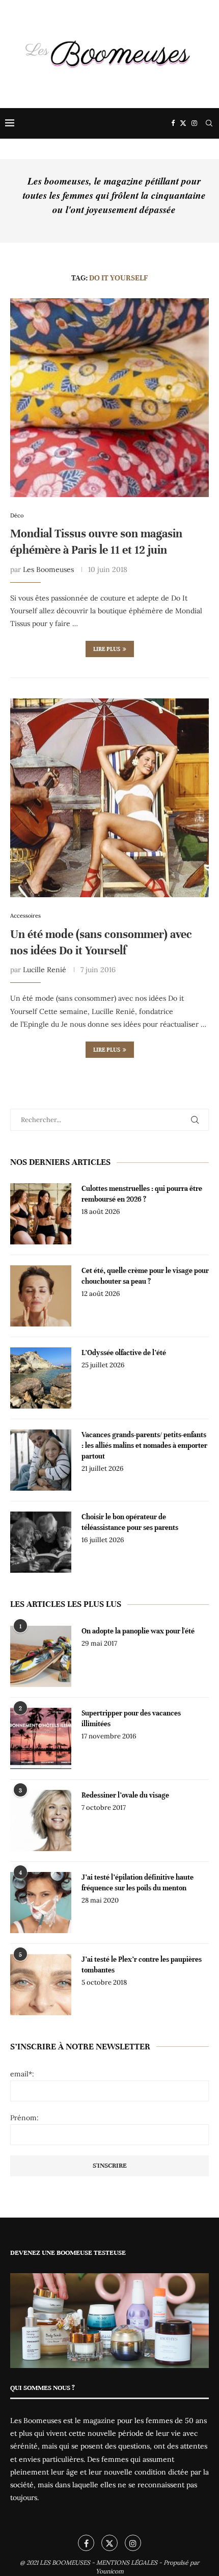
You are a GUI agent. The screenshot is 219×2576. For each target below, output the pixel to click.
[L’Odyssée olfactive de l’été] (41, 1378)
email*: (22, 2074)
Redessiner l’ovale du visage (125, 1795)
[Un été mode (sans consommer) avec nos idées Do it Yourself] (109, 798)
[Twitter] (183, 123)
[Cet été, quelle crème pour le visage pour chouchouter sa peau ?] (41, 1296)
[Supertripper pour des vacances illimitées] (41, 1738)
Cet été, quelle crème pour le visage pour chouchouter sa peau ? (145, 1276)
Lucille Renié (45, 970)
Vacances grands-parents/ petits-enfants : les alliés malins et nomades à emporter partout (144, 1446)
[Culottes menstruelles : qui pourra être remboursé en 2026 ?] (41, 1214)
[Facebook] (173, 123)
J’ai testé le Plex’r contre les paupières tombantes (142, 1965)
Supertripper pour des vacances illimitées (131, 1719)
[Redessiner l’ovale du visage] (41, 1820)
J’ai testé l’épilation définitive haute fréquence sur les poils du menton (138, 1883)
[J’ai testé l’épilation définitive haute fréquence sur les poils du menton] (41, 1903)
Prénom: (24, 2118)
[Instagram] (194, 123)
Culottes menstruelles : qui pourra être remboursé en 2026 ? (142, 1194)
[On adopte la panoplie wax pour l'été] (41, 1656)
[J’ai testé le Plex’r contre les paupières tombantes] (41, 1985)
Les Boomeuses (48, 569)
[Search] (209, 123)
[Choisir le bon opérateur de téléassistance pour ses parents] (41, 1542)
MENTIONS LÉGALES (127, 2562)
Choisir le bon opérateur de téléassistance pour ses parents (130, 1522)
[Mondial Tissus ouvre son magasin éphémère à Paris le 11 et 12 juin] (109, 398)
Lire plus (107, 649)
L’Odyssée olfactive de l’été (124, 1353)
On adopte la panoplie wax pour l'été (138, 1631)
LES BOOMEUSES (65, 2562)
